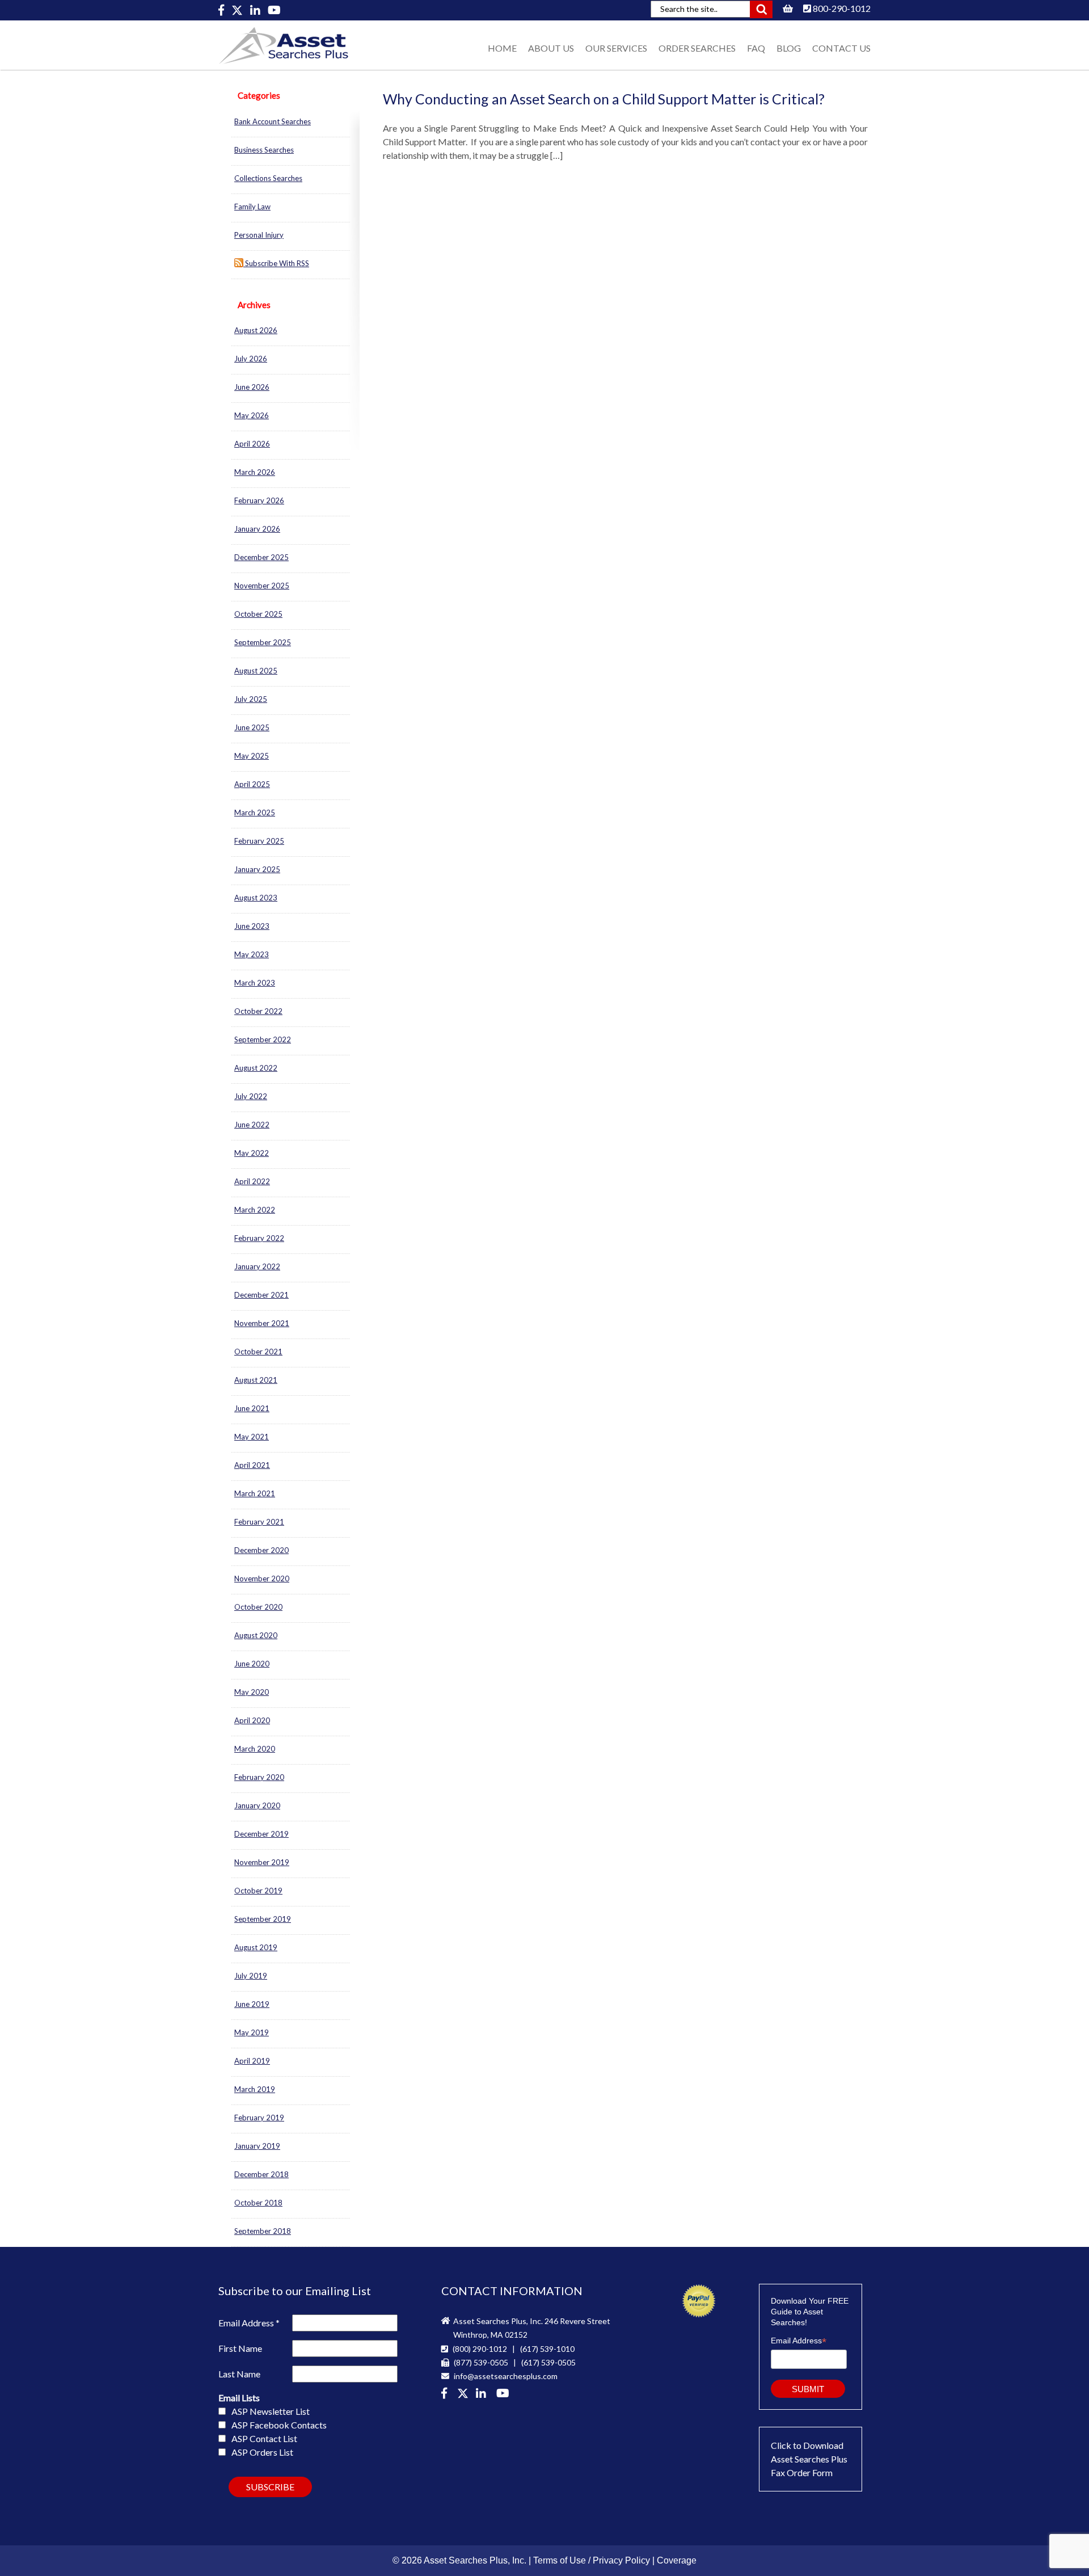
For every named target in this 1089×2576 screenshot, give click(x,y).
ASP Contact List (264, 2438)
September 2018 (263, 2231)
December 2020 (261, 1550)
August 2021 (256, 1380)
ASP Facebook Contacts (279, 2425)
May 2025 (252, 756)
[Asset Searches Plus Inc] (256, 10)
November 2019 (262, 1862)
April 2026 (252, 444)
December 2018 (261, 2174)
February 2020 (259, 1777)
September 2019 (263, 1919)
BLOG (789, 48)
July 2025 (251, 699)
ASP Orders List (262, 2452)
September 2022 (263, 1039)
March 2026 (255, 472)
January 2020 (257, 1805)
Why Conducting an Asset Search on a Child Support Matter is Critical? (604, 99)
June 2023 (252, 926)
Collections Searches (268, 178)
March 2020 (255, 1749)
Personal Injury (259, 235)
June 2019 (252, 2004)
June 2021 (252, 1408)
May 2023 (252, 954)
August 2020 (256, 1635)
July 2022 (251, 1096)
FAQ (756, 48)
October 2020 (258, 1607)
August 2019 (256, 1947)
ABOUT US (551, 48)
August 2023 (256, 898)
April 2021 (252, 1465)
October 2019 (258, 1891)
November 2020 (262, 1579)
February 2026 (259, 500)
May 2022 (252, 1153)
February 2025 (259, 841)
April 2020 (252, 1720)
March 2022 (255, 1210)
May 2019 (252, 2032)
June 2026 (252, 387)
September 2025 (263, 642)
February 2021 (259, 1522)
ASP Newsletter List (271, 2411)
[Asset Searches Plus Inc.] (483, 2394)
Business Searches (264, 150)
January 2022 (257, 1266)
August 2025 (256, 671)
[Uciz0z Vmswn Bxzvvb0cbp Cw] (274, 10)
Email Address (249, 2323)
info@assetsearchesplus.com (505, 2376)
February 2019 (259, 2118)
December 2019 (261, 1834)
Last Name (239, 2374)
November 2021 (262, 1323)
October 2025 (258, 614)
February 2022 (259, 1238)
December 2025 (261, 557)
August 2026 (256, 330)
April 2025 (252, 784)
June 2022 (252, 1125)
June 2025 (252, 727)
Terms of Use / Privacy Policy (592, 2560)
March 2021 (255, 1493)
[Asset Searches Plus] (222, 10)
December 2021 (261, 1295)
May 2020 (252, 1692)
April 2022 (252, 1181)
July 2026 (251, 359)
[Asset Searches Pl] (238, 10)
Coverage (677, 2560)
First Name (240, 2348)
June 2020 (252, 1664)
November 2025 (262, 586)
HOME (502, 48)
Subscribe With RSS (276, 263)
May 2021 (252, 1437)
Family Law (252, 207)
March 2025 (255, 813)
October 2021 (258, 1352)
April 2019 (252, 2061)
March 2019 (255, 2089)
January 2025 (257, 869)
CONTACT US (841, 48)
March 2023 (255, 983)
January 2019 (257, 2146)
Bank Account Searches (273, 121)
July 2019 (251, 1976)
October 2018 (258, 2203)
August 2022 (256, 1068)
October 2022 (258, 1011)
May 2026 (252, 415)
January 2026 (257, 529)
